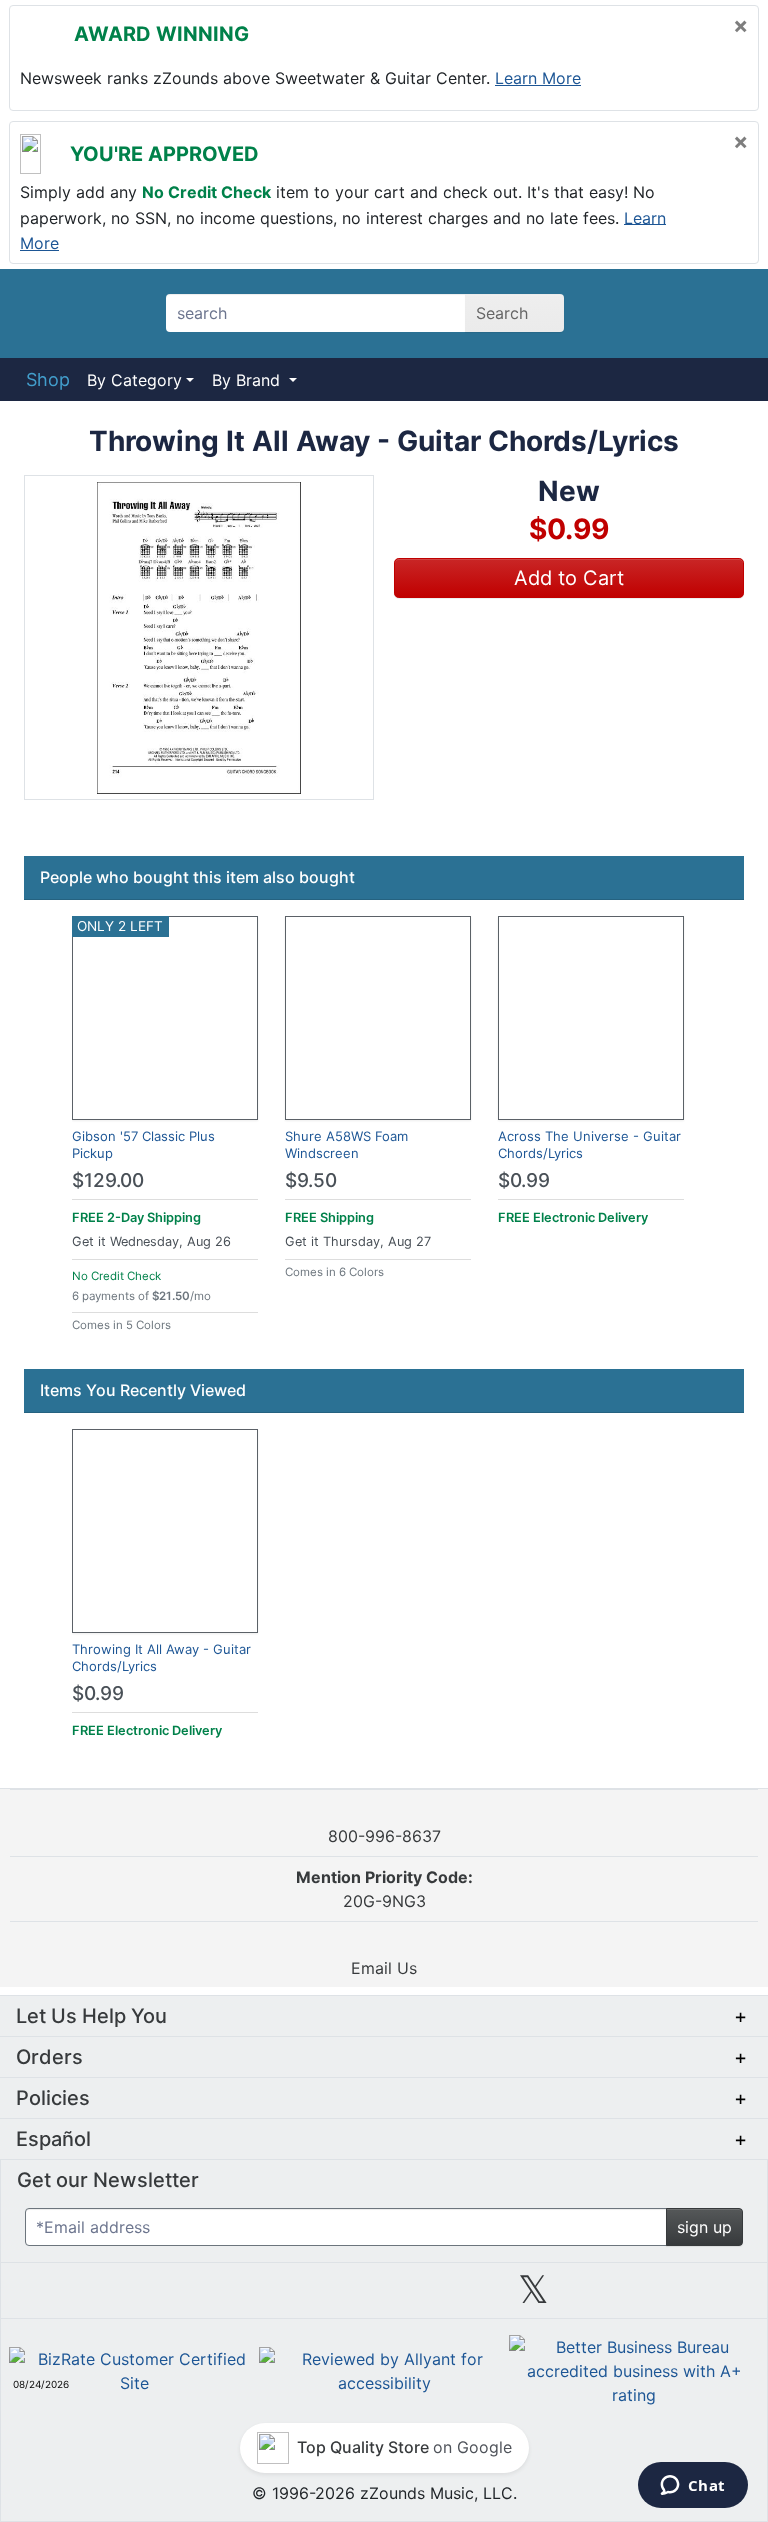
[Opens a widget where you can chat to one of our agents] (692, 2487)
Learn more (538, 78)
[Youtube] (684, 2297)
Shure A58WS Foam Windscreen (346, 1144)
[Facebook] (234, 2297)
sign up (704, 2227)
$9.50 (311, 1180)
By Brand (248, 380)
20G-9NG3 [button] (384, 1889)
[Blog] (84, 2297)
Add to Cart (569, 578)
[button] (199, 638)
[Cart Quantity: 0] (622, 313)
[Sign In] (674, 313)
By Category (134, 380)
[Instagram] (383, 2297)
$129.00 (108, 1180)
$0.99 (524, 1180)
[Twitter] (533, 2297)
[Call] (722, 314)
